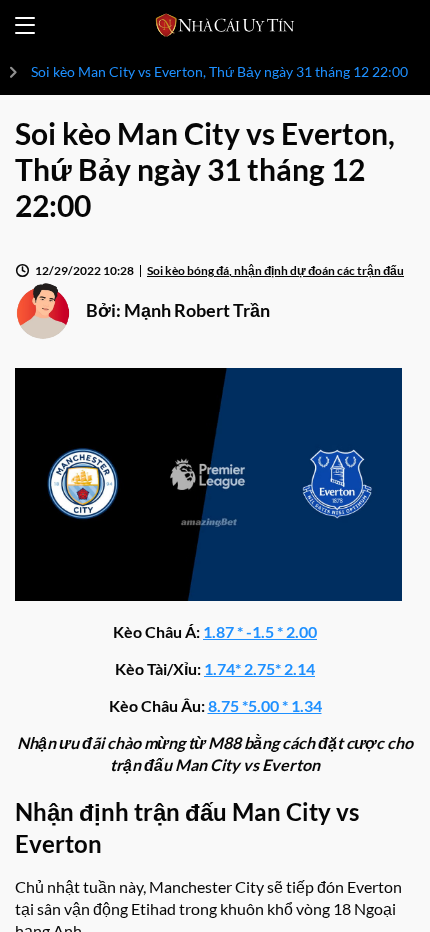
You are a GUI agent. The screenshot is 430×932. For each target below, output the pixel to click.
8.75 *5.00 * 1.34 (265, 705)
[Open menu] (25, 25)
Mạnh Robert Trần (197, 310)
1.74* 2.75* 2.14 (259, 668)
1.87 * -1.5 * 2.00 (260, 631)
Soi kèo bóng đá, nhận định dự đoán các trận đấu (275, 270)
